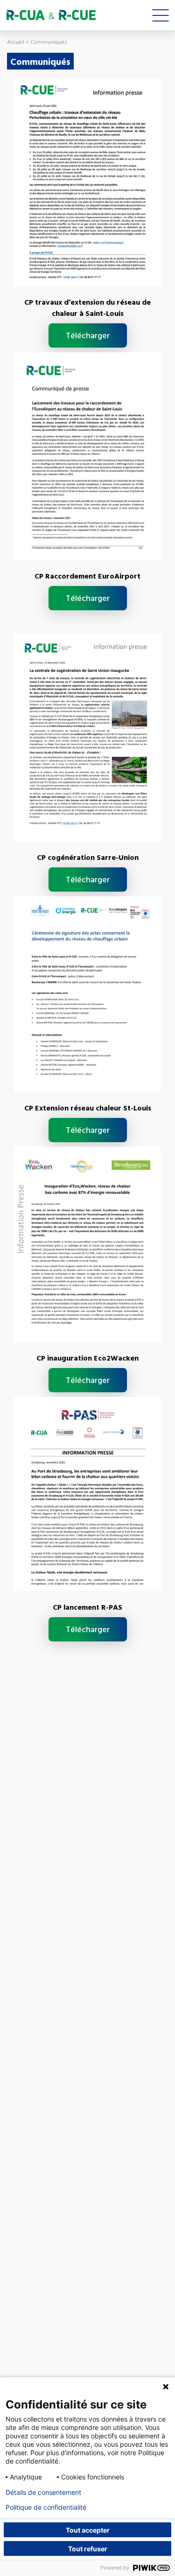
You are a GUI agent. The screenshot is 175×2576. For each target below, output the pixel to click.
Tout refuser (88, 2549)
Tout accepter (88, 2530)
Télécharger (88, 335)
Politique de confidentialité (46, 2507)
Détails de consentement (43, 2492)
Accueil (16, 42)
